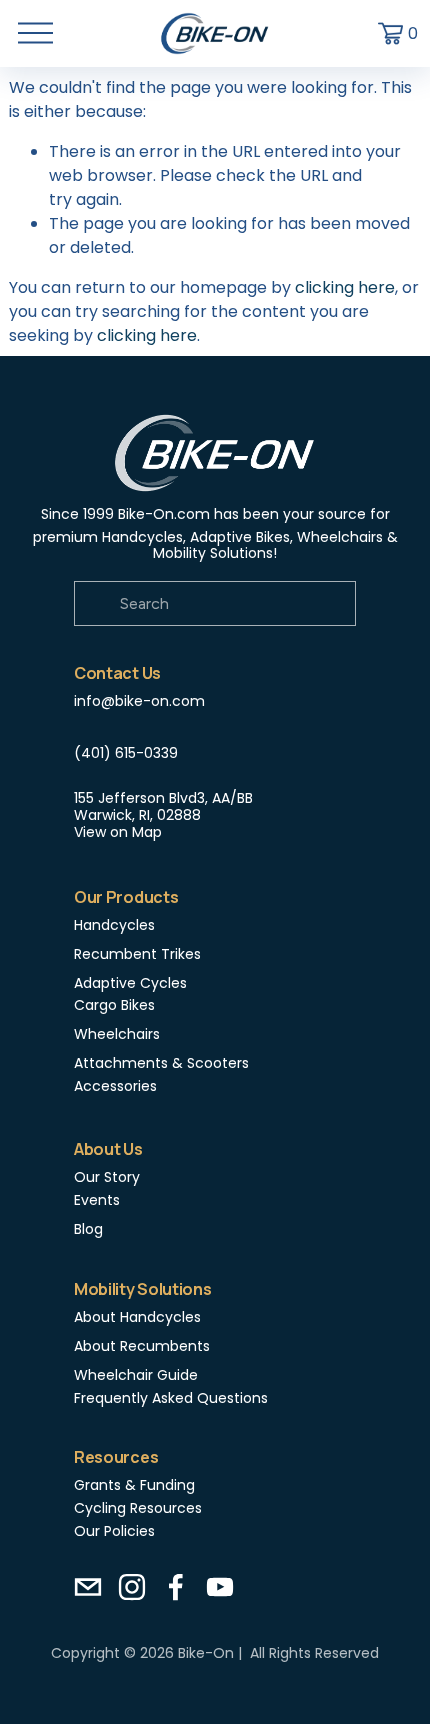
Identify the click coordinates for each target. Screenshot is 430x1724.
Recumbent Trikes (137, 954)
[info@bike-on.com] (88, 1587)
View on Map (118, 832)
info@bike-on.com (139, 701)
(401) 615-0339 (126, 753)
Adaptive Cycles (130, 983)
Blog (88, 1229)
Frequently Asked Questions (171, 1398)
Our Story (107, 1177)
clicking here (345, 287)
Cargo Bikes (114, 1005)
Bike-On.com (164, 514)
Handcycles (114, 925)
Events (97, 1200)
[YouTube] (220, 1587)
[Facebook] (176, 1587)
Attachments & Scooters (161, 1063)
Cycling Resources (138, 1508)
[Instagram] (132, 1587)
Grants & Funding (134, 1485)
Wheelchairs (117, 1034)
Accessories (115, 1086)
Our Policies (114, 1531)
